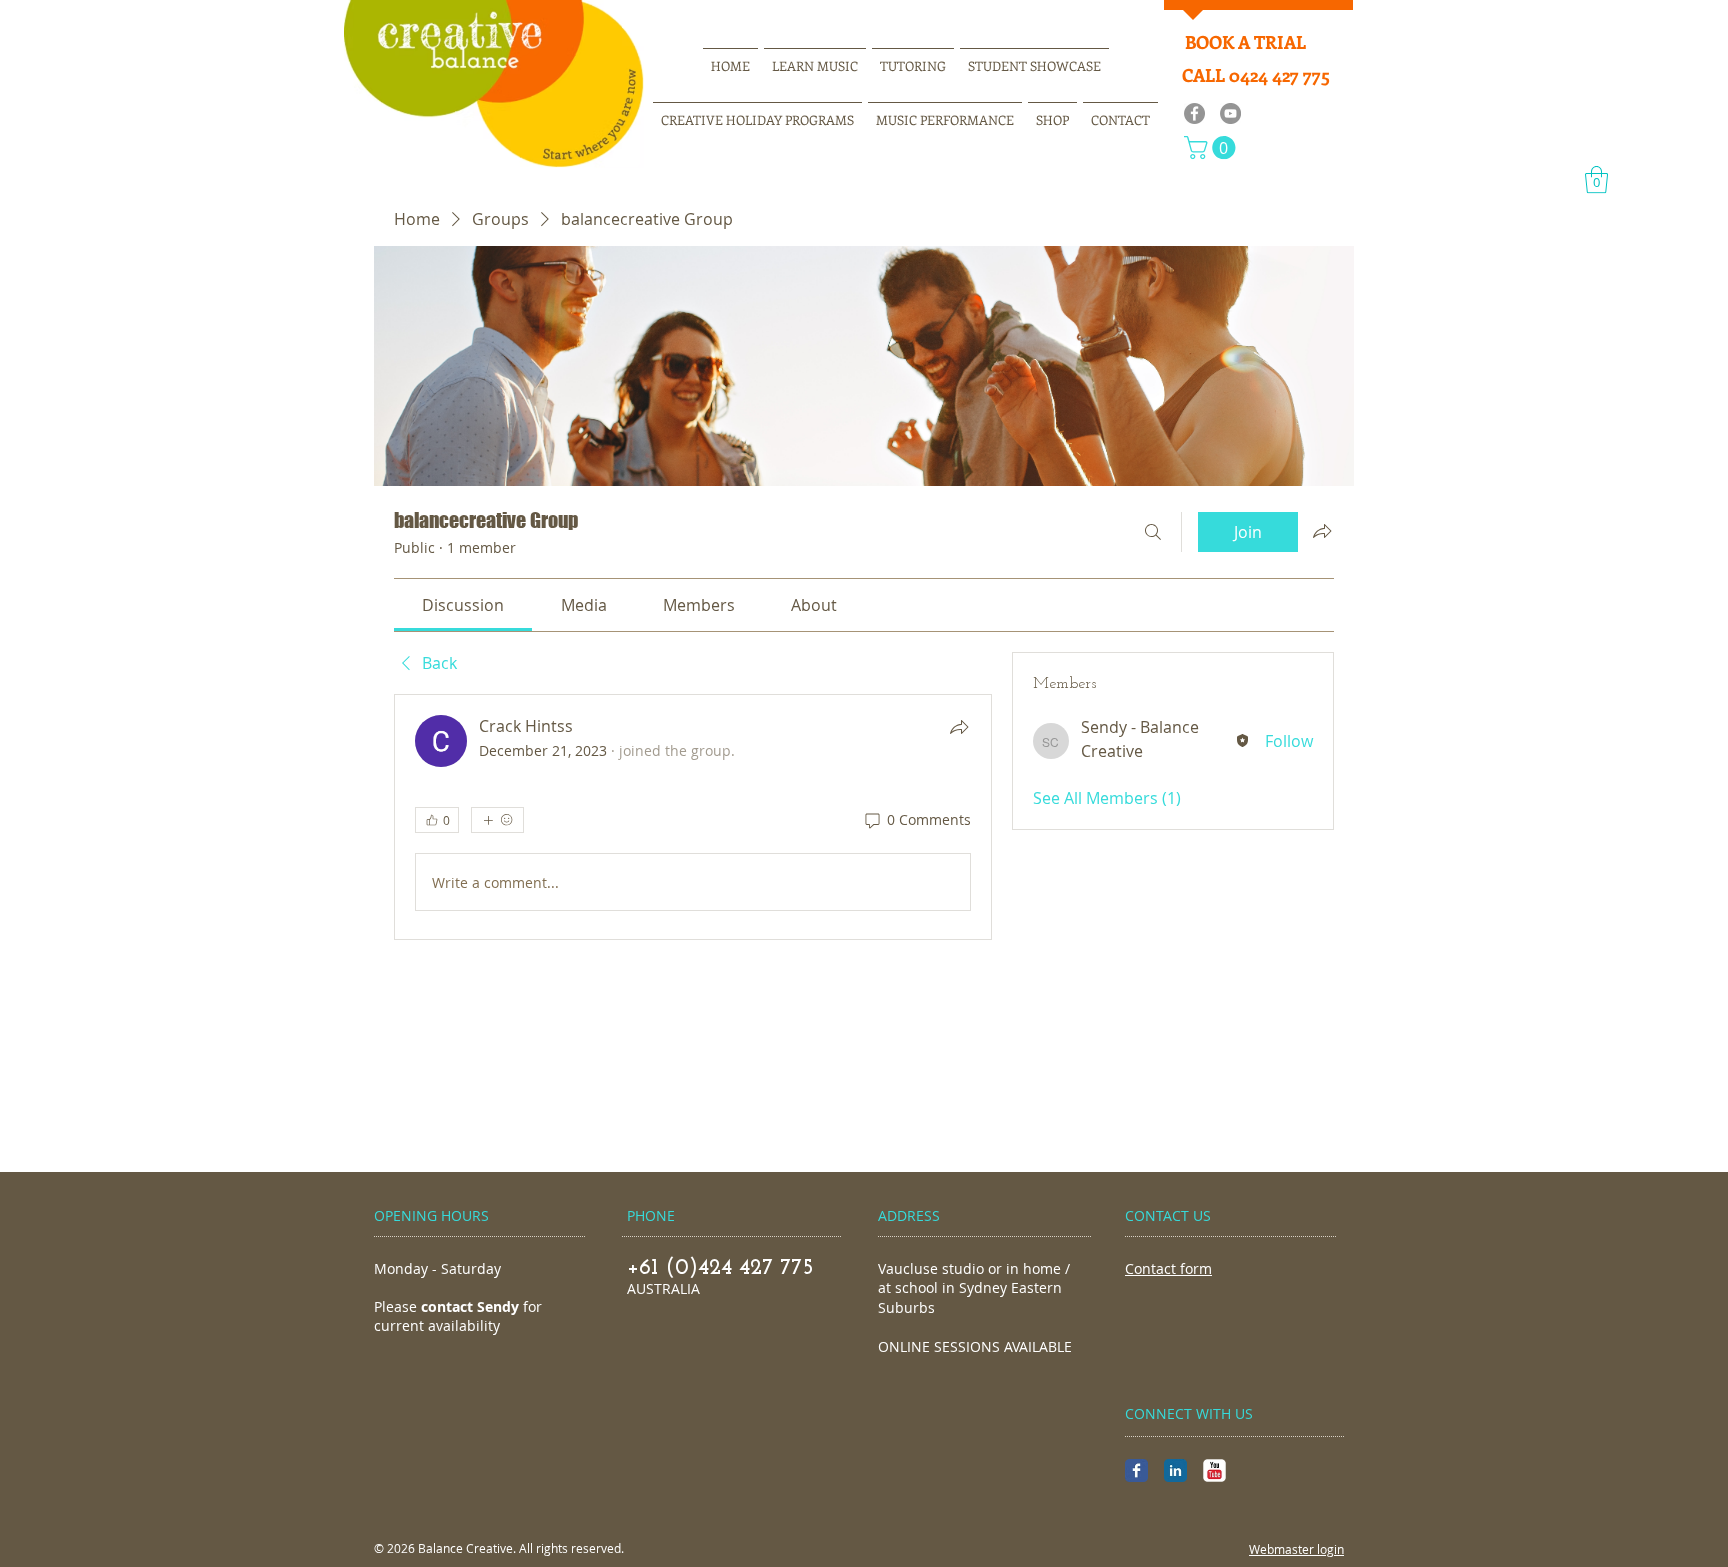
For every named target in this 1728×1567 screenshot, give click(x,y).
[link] (463, 605)
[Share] (959, 727)
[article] (693, 817)
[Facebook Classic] (1136, 1470)
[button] (1212, 147)
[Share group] (1322, 531)
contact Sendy (470, 1306)
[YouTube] (1230, 113)
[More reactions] (497, 820)
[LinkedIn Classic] (1175, 1470)
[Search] (1153, 532)
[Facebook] (1194, 113)
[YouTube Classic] (1214, 1470)
